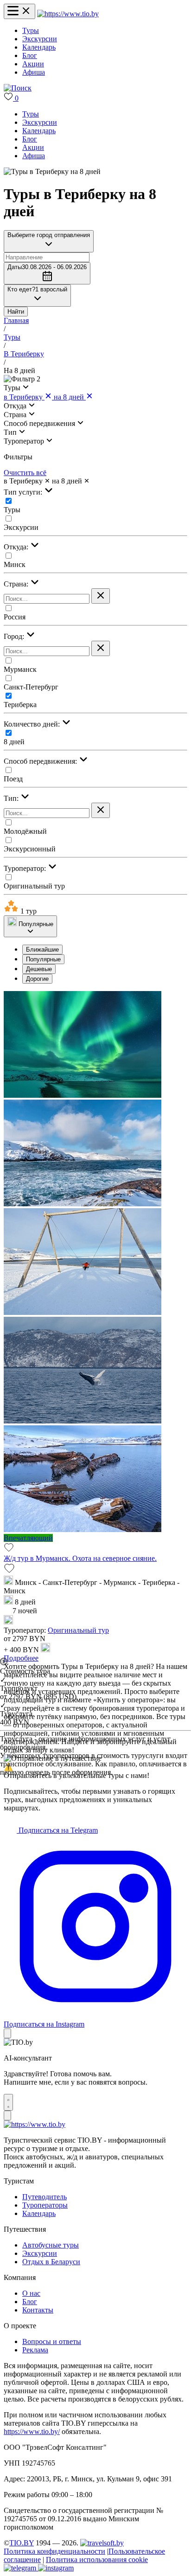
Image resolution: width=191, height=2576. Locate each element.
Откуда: (17, 547)
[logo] (68, 14)
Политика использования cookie (97, 2560)
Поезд (13, 779)
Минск (15, 564)
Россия (15, 617)
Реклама (35, 2350)
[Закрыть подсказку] (7, 2033)
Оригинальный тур (34, 886)
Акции (33, 64)
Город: (15, 636)
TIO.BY (22, 2543)
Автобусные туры (51, 2245)
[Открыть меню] (19, 11)
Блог (30, 55)
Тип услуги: (24, 492)
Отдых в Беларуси (51, 2262)
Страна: (17, 584)
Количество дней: (33, 724)
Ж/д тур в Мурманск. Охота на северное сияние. (80, 1558)
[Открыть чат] (8, 2102)
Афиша (34, 72)
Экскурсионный (30, 849)
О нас (31, 2293)
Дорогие (37, 979)
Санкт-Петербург (31, 687)
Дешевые (39, 969)
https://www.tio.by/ (32, 2431)
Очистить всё (25, 473)
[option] (105, 950)
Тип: (12, 798)
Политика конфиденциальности (54, 2551)
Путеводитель (45, 2197)
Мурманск (20, 669)
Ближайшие (42, 950)
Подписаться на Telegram (57, 1830)
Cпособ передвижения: (41, 761)
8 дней (14, 742)
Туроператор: (26, 868)
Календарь (39, 47)
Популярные (43, 959)
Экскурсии (40, 39)
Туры (31, 30)
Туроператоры (45, 2205)
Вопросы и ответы (52, 2341)
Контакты (38, 2310)
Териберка (20, 705)
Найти (16, 312)
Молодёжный (25, 831)
